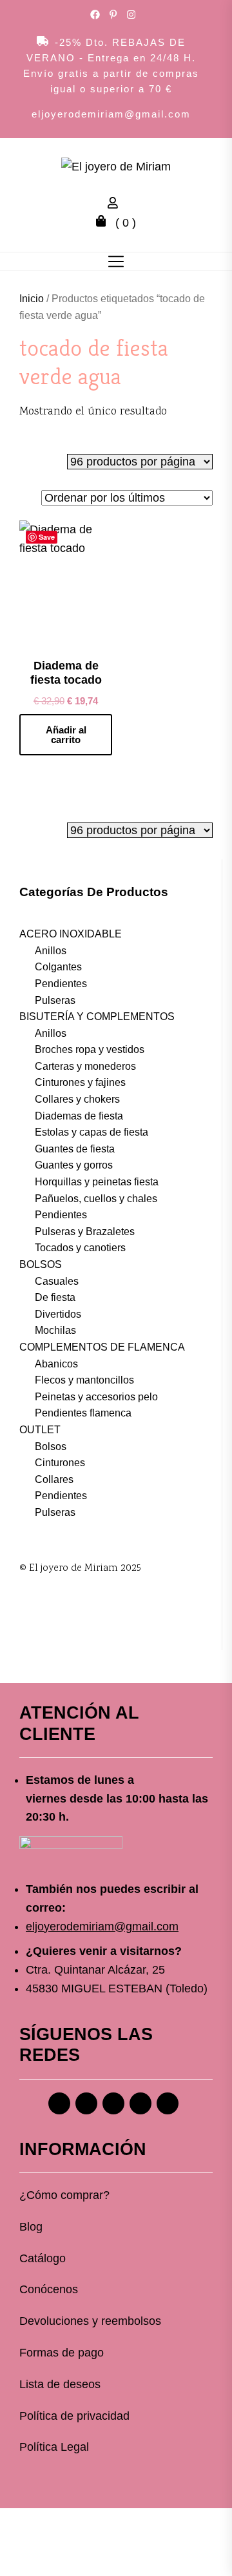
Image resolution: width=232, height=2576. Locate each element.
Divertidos (58, 1314)
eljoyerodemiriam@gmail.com (111, 114)
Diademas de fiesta (79, 1116)
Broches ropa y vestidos (90, 1049)
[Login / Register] (116, 205)
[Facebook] (59, 2103)
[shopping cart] (104, 223)
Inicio (32, 299)
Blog (31, 2227)
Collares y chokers (77, 1099)
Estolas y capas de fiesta (92, 1132)
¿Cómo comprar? (64, 2195)
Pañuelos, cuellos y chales (96, 1199)
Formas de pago (62, 2353)
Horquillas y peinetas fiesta (97, 1182)
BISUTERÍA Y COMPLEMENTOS (97, 1017)
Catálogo (43, 2258)
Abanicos (56, 1364)
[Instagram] (86, 2103)
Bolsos (51, 1446)
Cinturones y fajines (80, 1082)
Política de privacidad (74, 2416)
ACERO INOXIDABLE (71, 934)
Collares (54, 1479)
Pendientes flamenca (83, 1413)
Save (47, 537)
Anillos (51, 951)
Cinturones (60, 1463)
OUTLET (40, 1430)
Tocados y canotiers (80, 1248)
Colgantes (58, 967)
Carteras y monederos (85, 1066)
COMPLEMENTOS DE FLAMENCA (102, 1347)
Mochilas (55, 1330)
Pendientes (61, 984)
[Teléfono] (140, 2103)
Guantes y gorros (74, 1165)
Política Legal (54, 2447)
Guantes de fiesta (75, 1149)
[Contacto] (168, 2103)
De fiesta (55, 1297)
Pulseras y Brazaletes (85, 1232)
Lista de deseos (60, 2384)
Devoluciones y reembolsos (90, 2321)
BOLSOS (41, 1264)
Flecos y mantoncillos (84, 1380)
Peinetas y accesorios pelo (96, 1397)
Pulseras (55, 1000)
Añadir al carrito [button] (66, 735)
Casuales (57, 1281)
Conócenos (49, 2289)
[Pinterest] (113, 2103)
